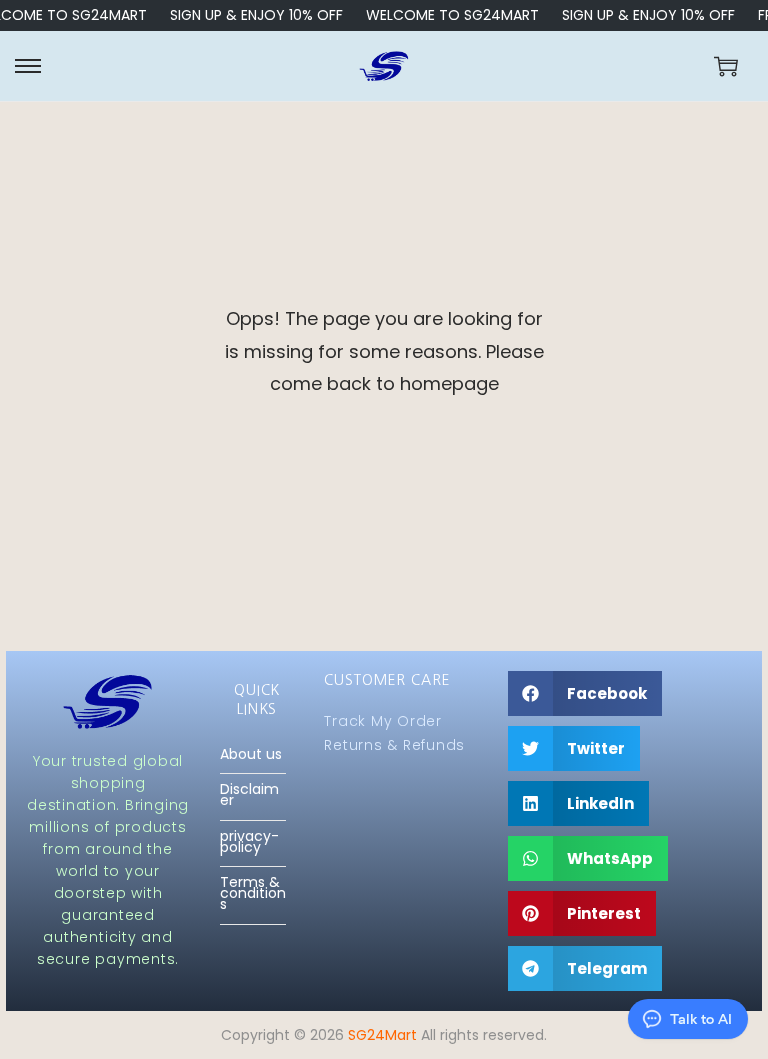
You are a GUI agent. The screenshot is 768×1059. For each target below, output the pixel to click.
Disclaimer (249, 795)
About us (251, 754)
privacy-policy (249, 842)
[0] (726, 66)
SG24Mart (382, 1035)
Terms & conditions (253, 894)
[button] (585, 693)
